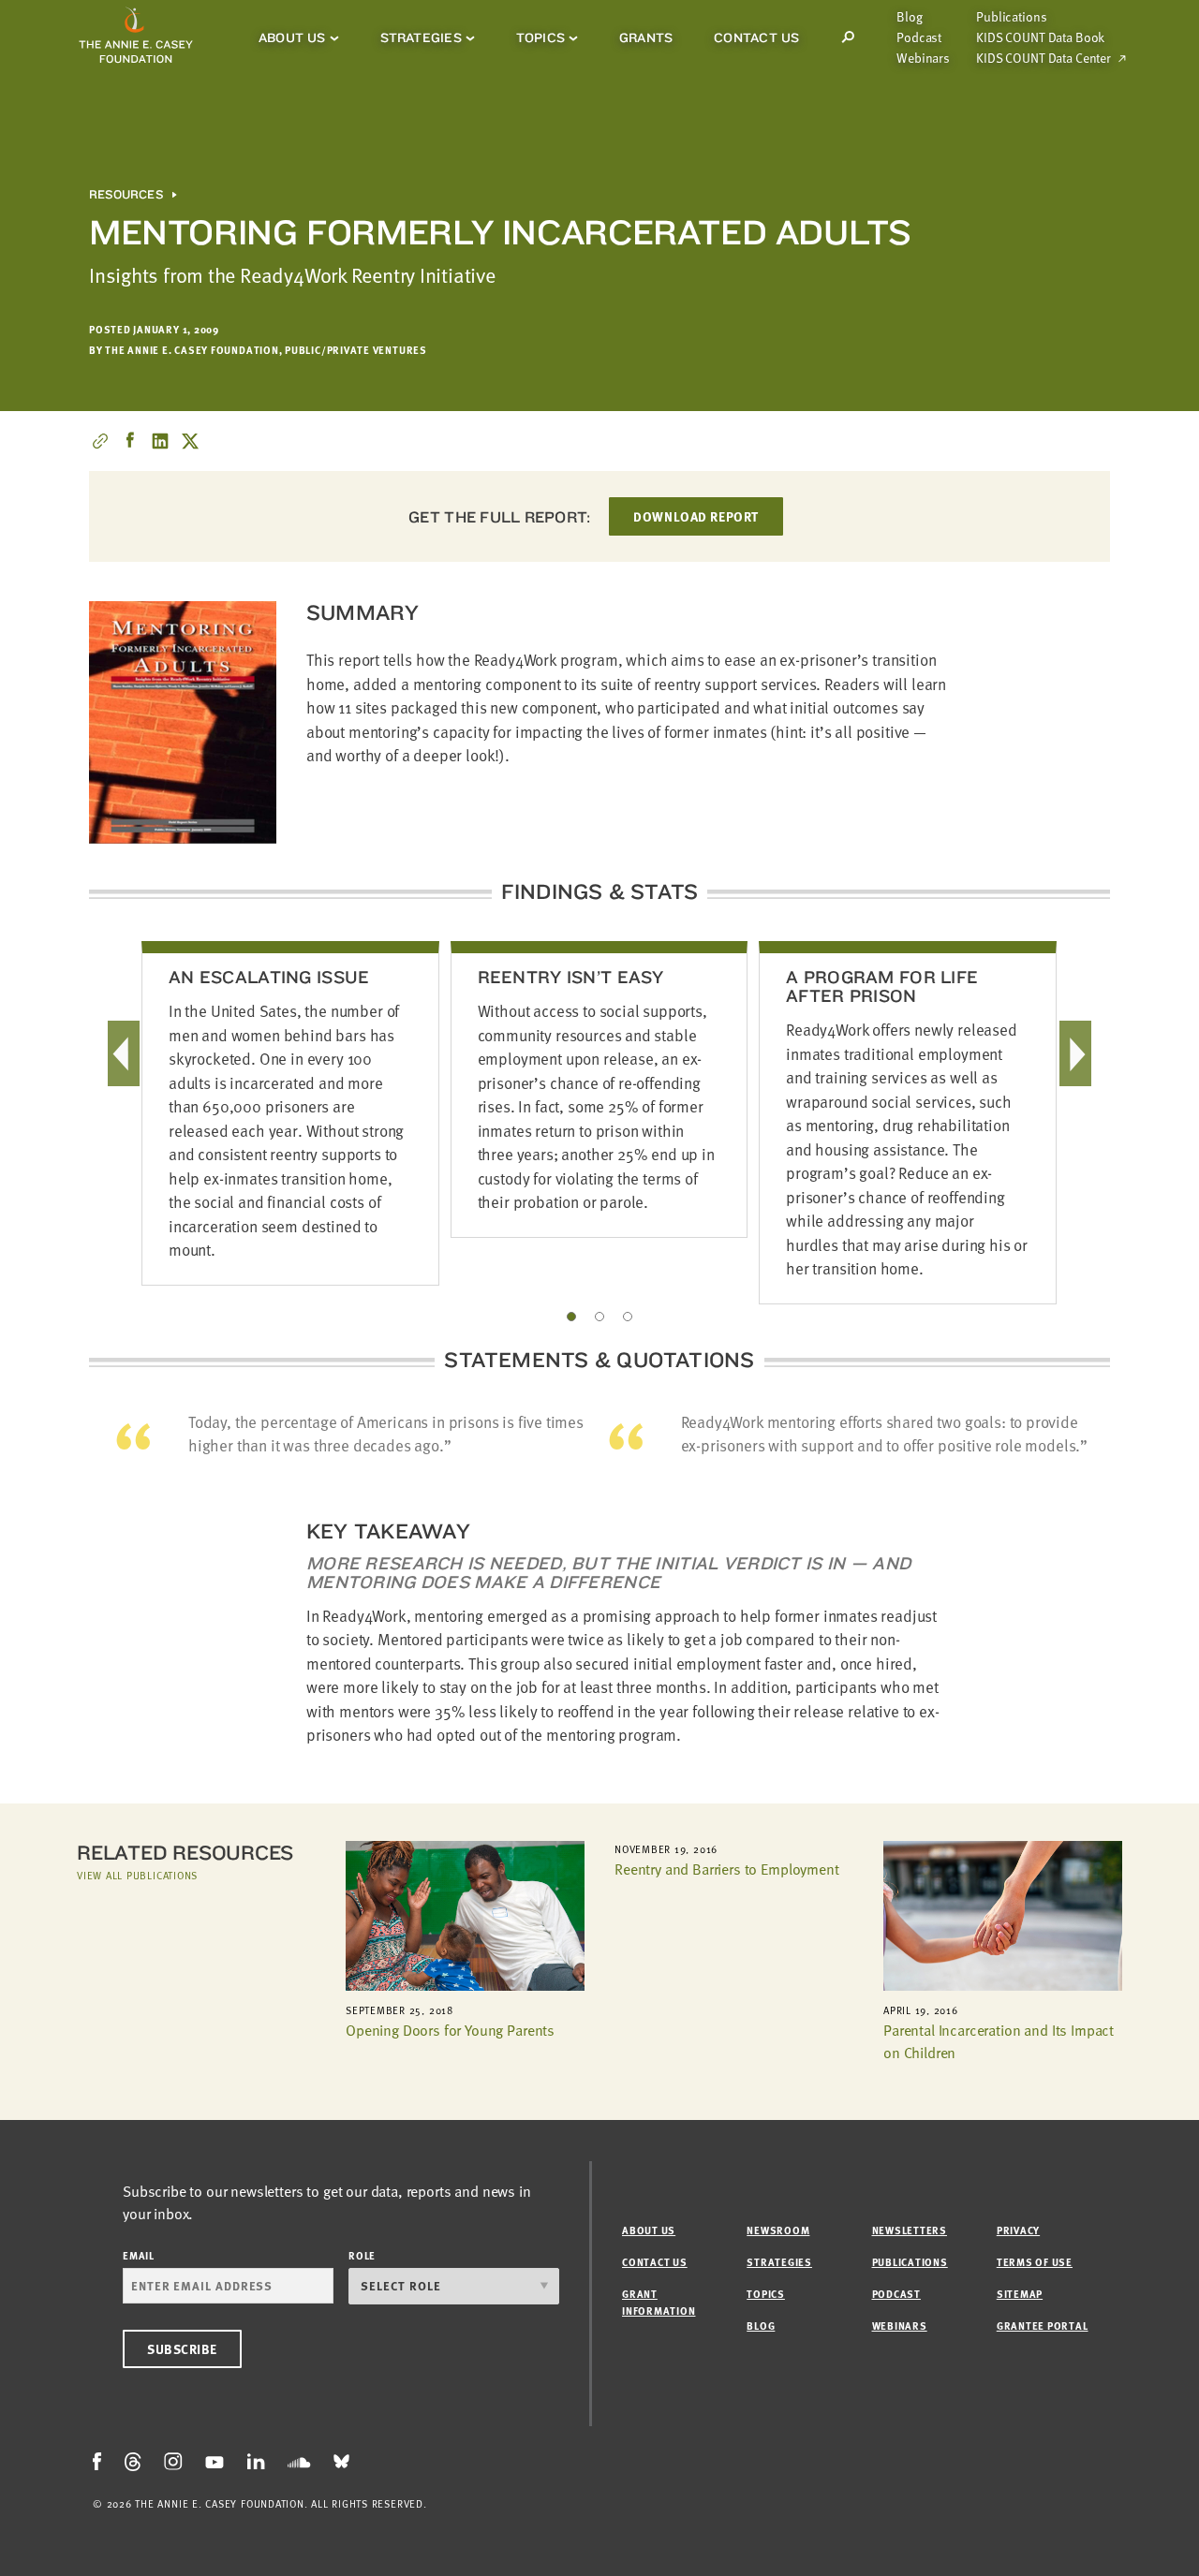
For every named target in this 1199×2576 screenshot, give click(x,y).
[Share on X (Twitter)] (190, 441)
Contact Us (756, 37)
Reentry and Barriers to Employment (727, 1869)
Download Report (696, 516)
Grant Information (659, 2302)
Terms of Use (1035, 2262)
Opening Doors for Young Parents (450, 2030)
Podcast (919, 37)
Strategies (421, 37)
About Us (292, 37)
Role (362, 2255)
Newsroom (778, 2230)
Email (139, 2255)
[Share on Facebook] (130, 441)
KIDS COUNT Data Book (1040, 37)
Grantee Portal (1043, 2326)
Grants (646, 37)
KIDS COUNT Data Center (1044, 58)
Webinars (923, 58)
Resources (126, 195)
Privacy (1018, 2230)
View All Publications (137, 1875)
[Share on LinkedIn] (160, 441)
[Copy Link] (100, 441)
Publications (1011, 17)
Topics (540, 37)
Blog (909, 17)
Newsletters (910, 2230)
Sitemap (1020, 2294)
